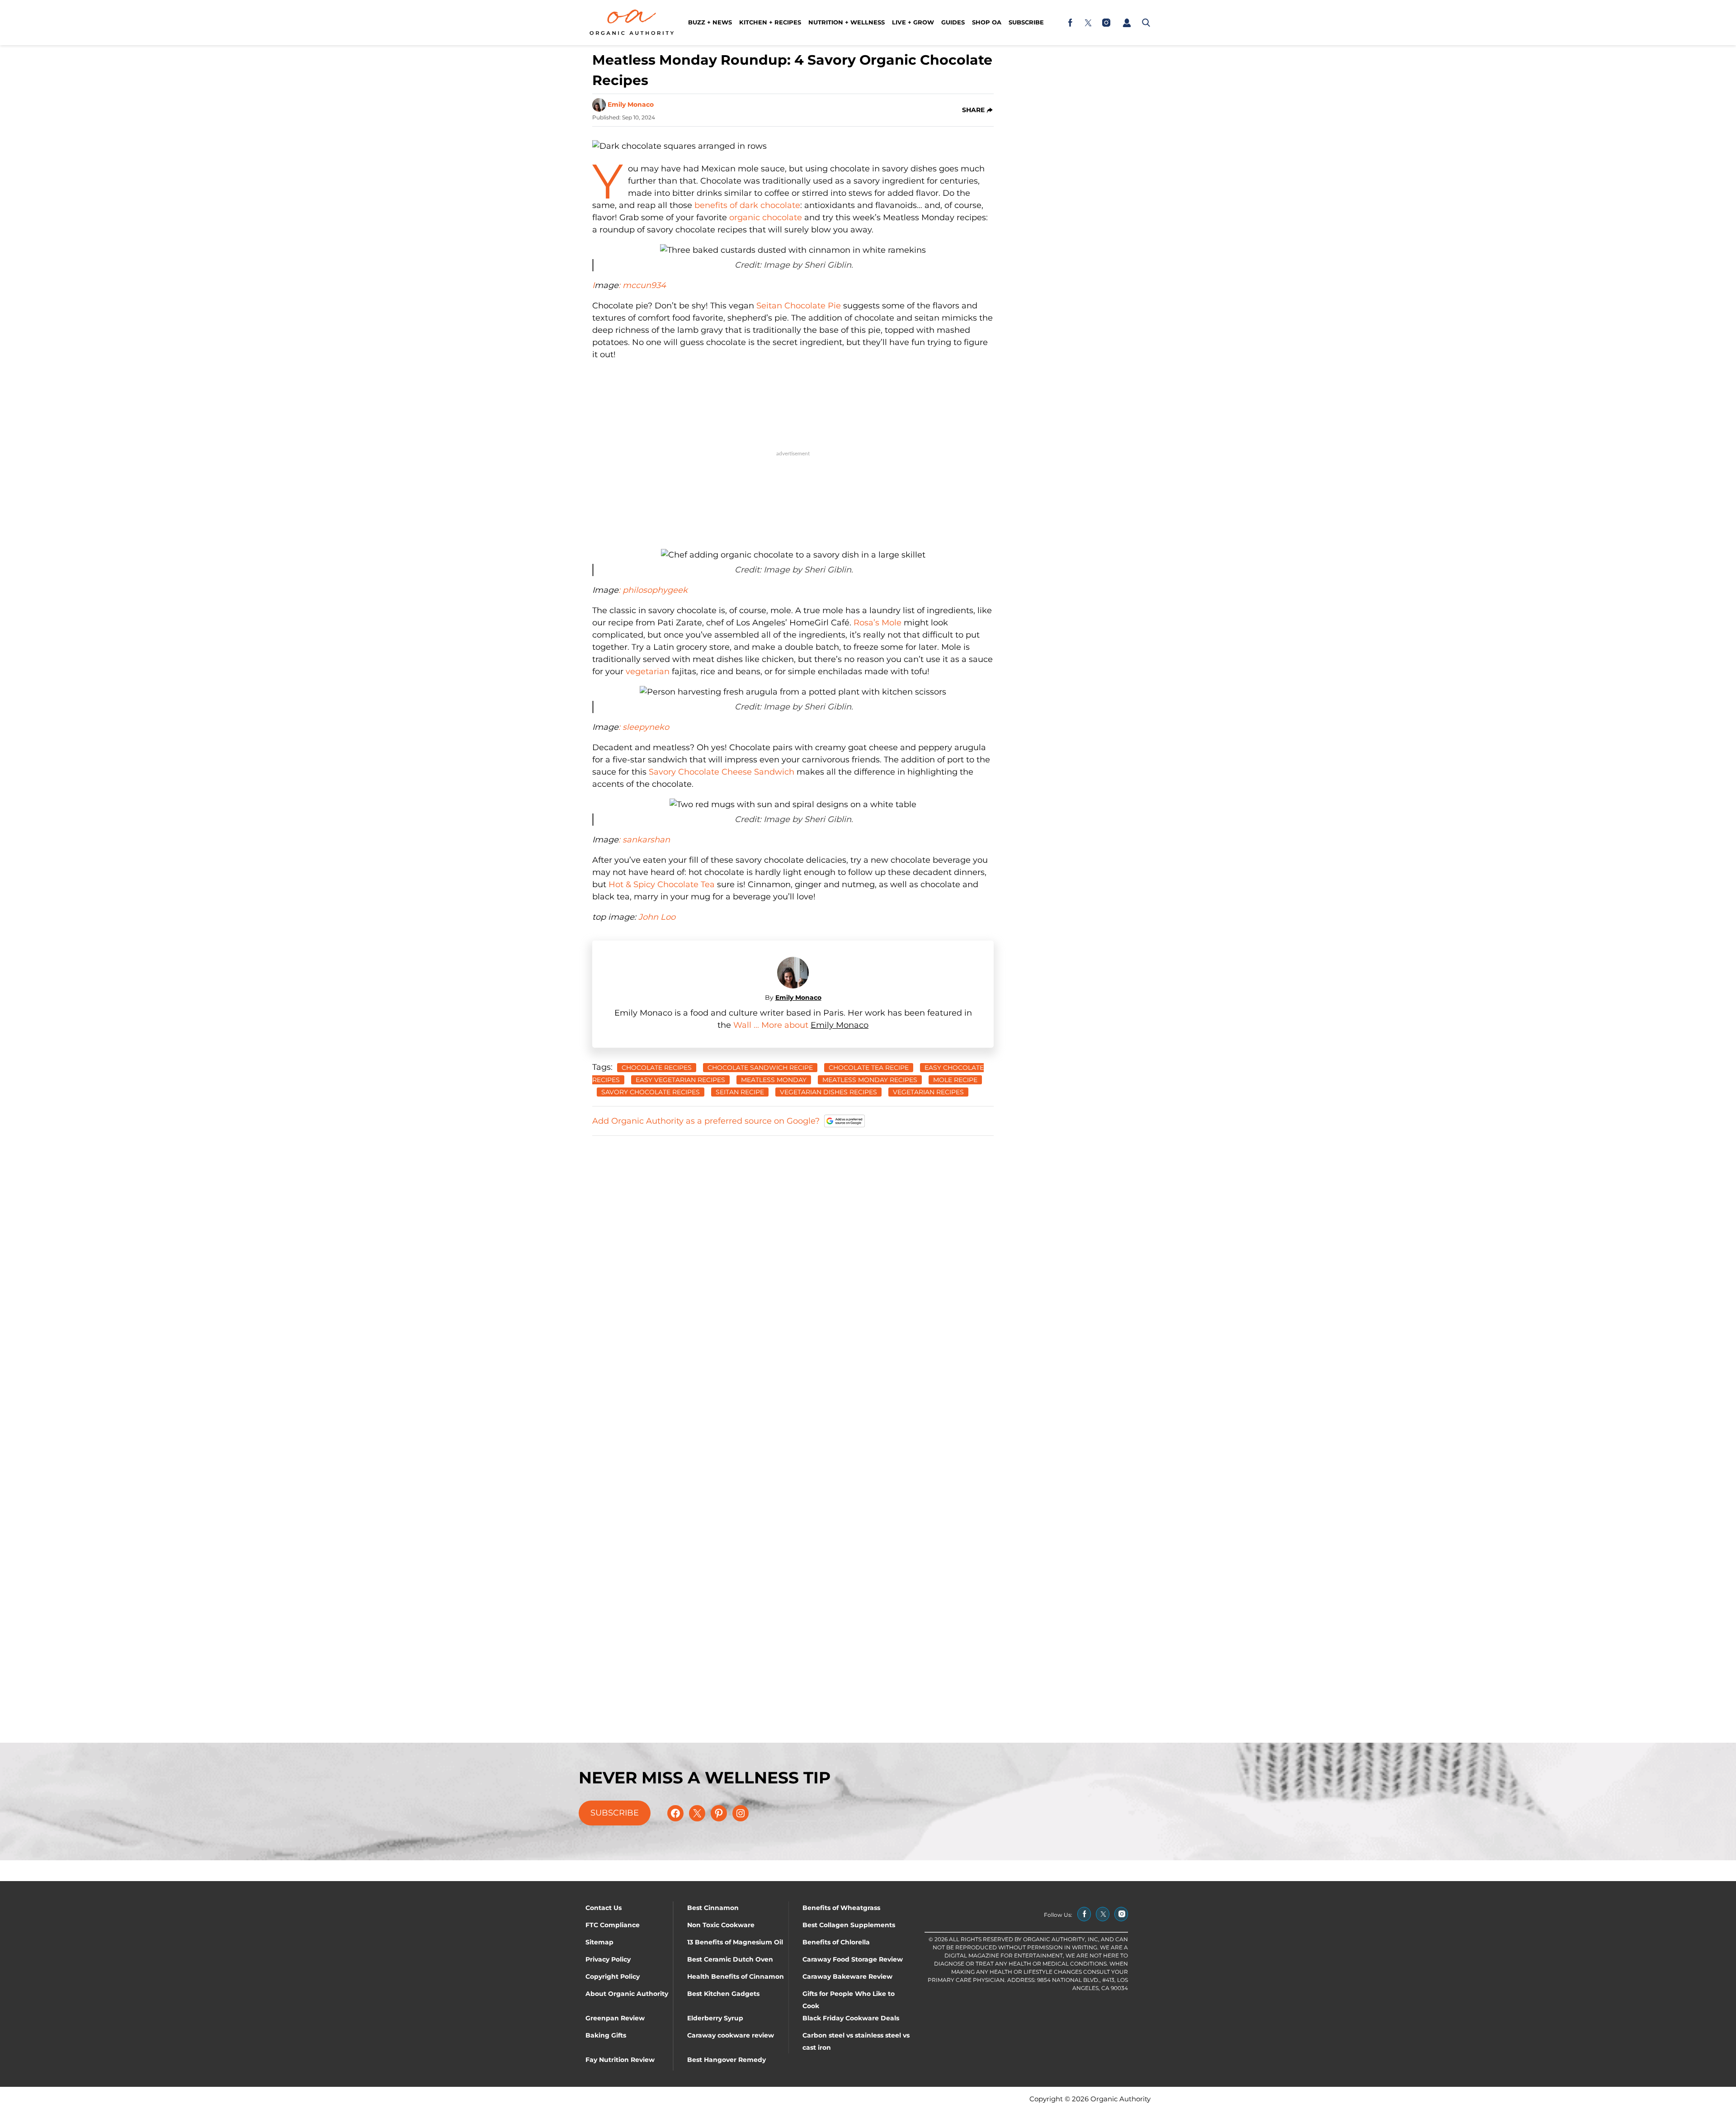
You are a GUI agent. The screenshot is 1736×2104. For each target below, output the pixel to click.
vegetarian (648, 671)
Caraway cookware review (731, 2035)
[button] (1127, 23)
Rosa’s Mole (877, 623)
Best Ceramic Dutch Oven (730, 1959)
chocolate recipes (657, 1068)
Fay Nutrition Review (620, 2060)
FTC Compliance (613, 1925)
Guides (953, 22)
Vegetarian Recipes (928, 1092)
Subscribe (1026, 22)
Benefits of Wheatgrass (841, 1908)
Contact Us (604, 1908)
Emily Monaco (631, 104)
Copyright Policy (613, 1976)
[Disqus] (793, 1257)
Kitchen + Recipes (770, 22)
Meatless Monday (774, 1080)
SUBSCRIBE (615, 1813)
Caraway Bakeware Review (847, 1976)
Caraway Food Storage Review (853, 1959)
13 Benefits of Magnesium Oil (735, 1942)
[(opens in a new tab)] (1070, 23)
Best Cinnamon (713, 1908)
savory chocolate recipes (651, 1092)
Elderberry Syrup (715, 2018)
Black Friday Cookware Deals (851, 2018)
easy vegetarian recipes (680, 1080)
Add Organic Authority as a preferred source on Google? (706, 1121)
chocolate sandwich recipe (760, 1068)
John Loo (657, 917)
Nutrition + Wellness (847, 22)
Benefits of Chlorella (836, 1942)
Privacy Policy (608, 1959)
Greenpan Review (615, 2018)
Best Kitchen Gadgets (723, 1994)
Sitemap (599, 1942)
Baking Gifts (606, 2035)
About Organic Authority (627, 1994)
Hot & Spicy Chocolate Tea (662, 884)
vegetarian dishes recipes (828, 1092)
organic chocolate (766, 217)
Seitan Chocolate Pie (799, 306)
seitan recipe (740, 1092)
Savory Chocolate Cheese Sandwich (722, 772)
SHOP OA (987, 22)
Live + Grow (913, 22)
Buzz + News (710, 22)
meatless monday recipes (870, 1080)
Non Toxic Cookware (721, 1925)
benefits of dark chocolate (747, 205)
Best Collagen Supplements (849, 1925)
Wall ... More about (772, 1025)
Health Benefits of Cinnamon (736, 1976)
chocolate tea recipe (869, 1068)
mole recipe (955, 1080)
